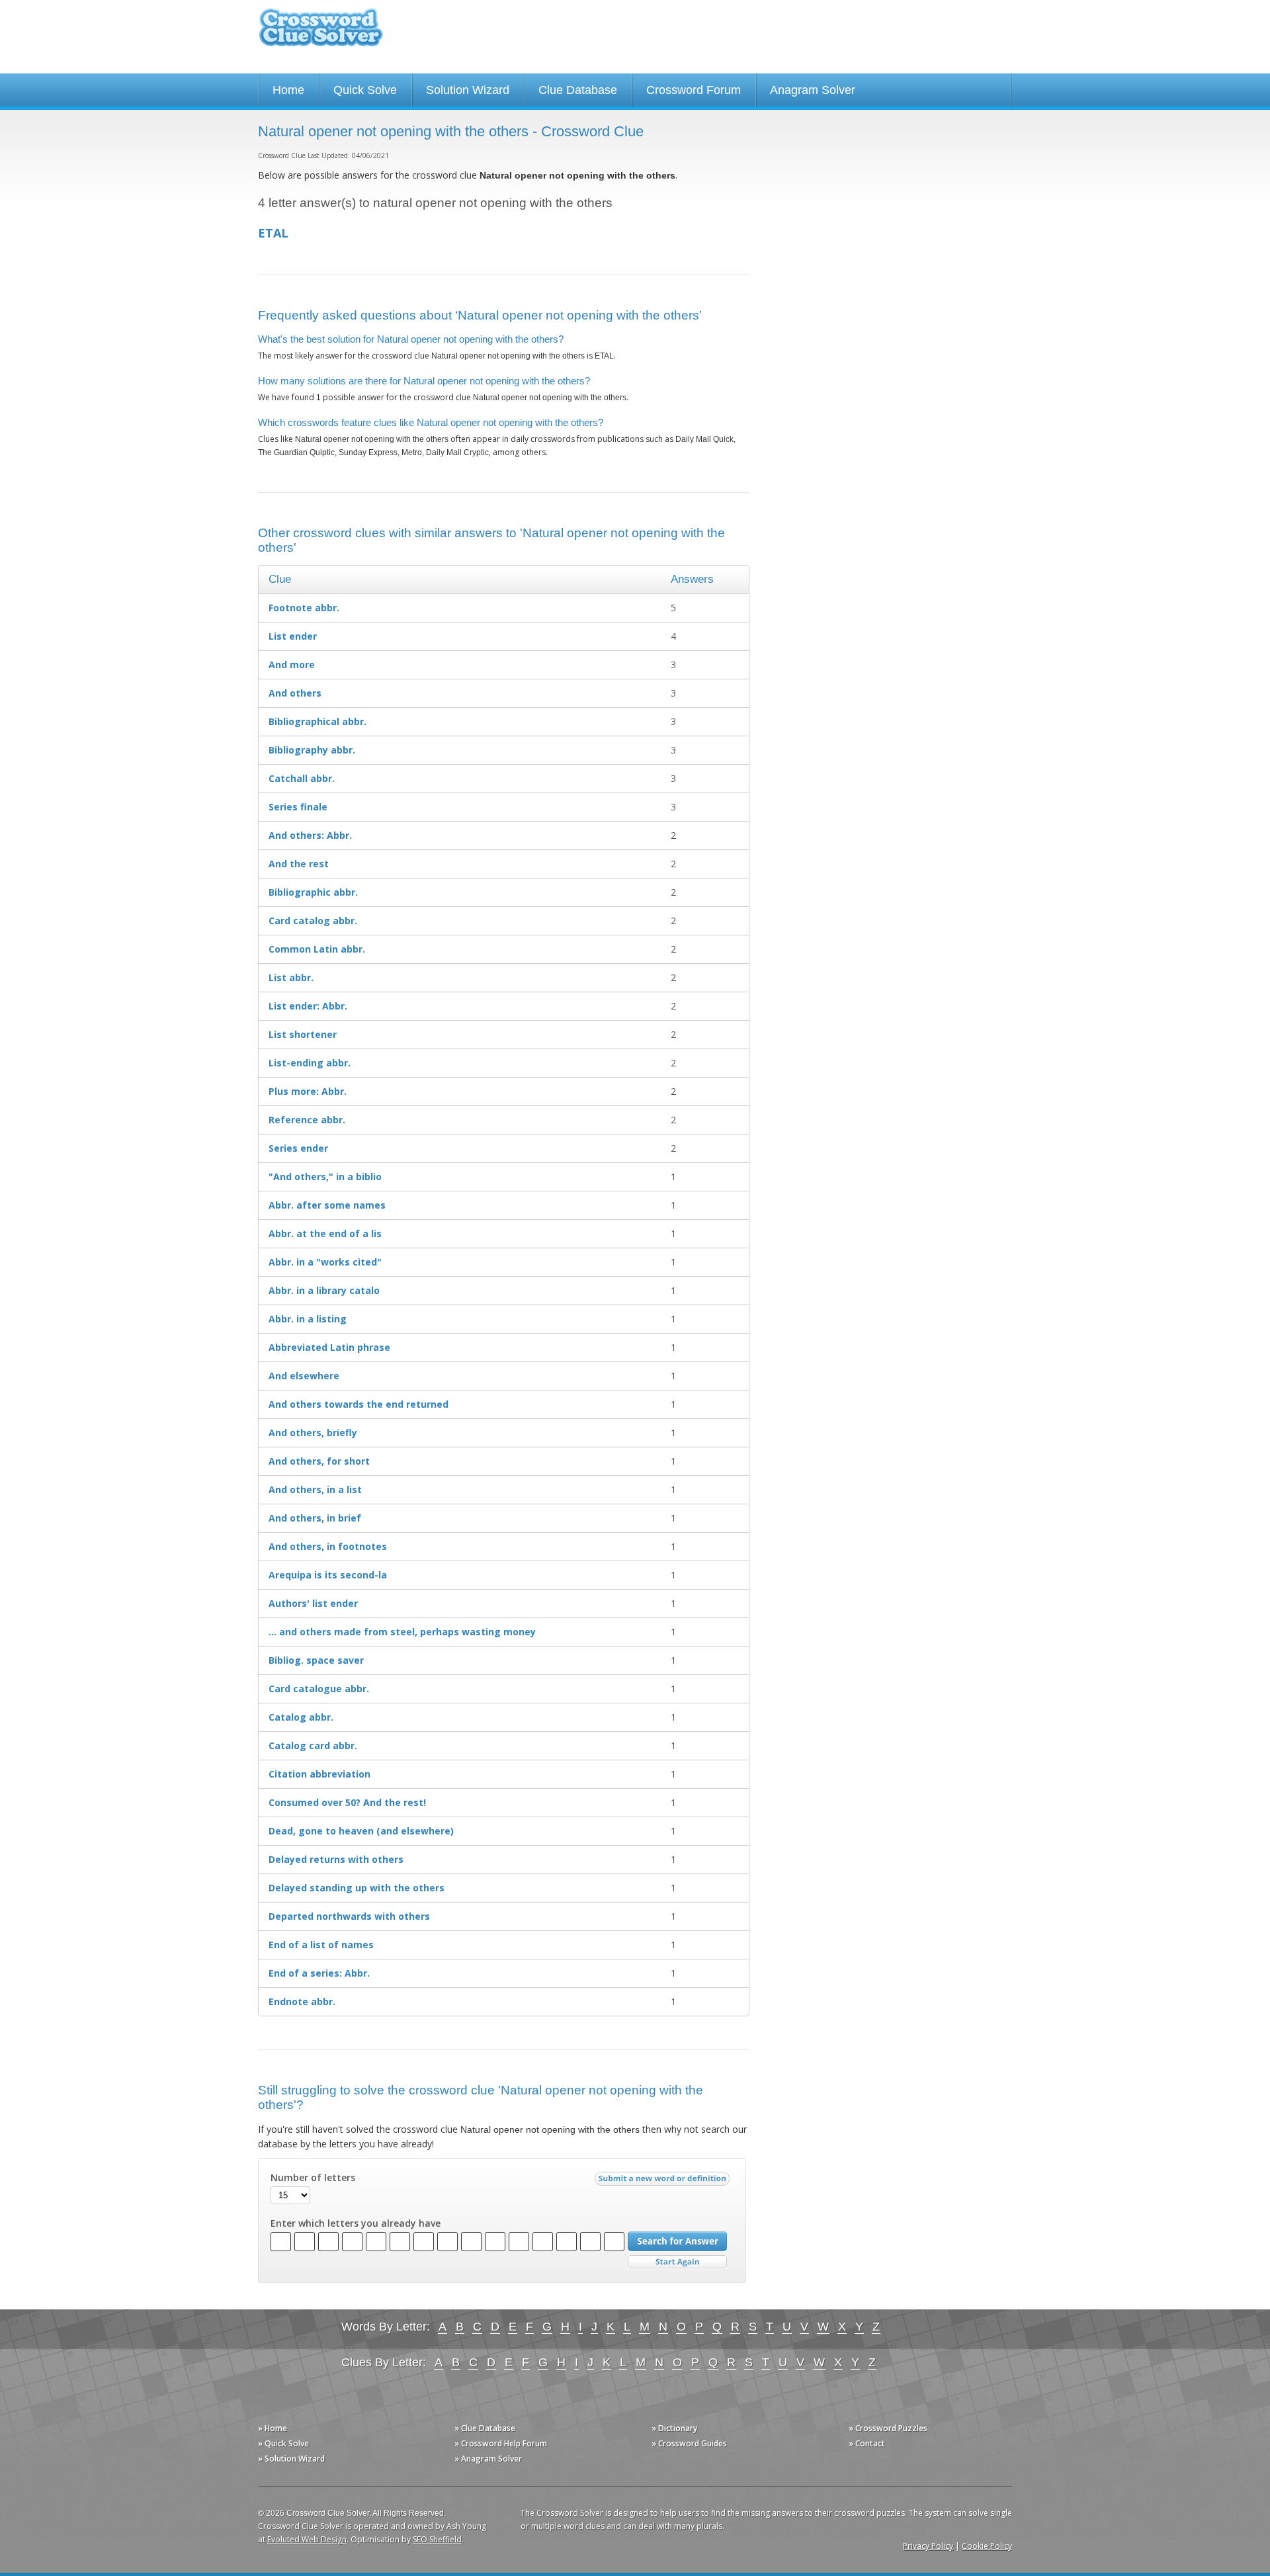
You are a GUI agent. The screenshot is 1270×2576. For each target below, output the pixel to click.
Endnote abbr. (302, 2001)
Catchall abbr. (302, 778)
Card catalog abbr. (313, 921)
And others (295, 693)
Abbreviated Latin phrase (329, 1347)
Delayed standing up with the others (357, 1888)
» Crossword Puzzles (888, 2428)
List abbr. (291, 977)
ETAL (273, 233)
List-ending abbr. (310, 1063)
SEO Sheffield (437, 2539)
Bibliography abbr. (312, 750)
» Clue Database (485, 2428)
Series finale (298, 807)
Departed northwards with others (349, 1916)
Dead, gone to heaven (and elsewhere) (361, 1831)
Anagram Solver (813, 90)
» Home (273, 2428)
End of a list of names (321, 1945)
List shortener (303, 1034)
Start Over (677, 2262)
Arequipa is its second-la (328, 1575)
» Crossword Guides (689, 2443)
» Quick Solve (283, 2443)
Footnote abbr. (304, 608)
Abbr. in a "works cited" (325, 1262)
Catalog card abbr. (313, 1745)
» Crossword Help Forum (501, 2443)
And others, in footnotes (328, 1546)
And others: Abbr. (310, 835)
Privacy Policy (928, 2546)
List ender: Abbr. (308, 1006)
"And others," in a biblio (325, 1177)
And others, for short (319, 1461)
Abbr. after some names (327, 1205)
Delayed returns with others (336, 1859)
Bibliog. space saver (316, 1660)
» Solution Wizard (291, 2459)
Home (288, 90)
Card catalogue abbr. (319, 1689)
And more (292, 665)
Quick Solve (365, 90)
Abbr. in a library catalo (324, 1290)
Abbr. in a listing (308, 1319)
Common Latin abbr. (317, 949)
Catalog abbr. (301, 1717)
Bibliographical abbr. (317, 721)
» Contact (867, 2443)
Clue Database (578, 90)
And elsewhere (304, 1376)
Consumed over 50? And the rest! (347, 1802)
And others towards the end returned (359, 1404)
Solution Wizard (468, 90)
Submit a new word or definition (664, 2182)
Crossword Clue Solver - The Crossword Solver (321, 33)
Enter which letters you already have (356, 2223)
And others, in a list (315, 1489)
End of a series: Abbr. (319, 1973)
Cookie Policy (987, 2546)
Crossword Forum (694, 90)
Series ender (298, 1148)
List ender (293, 636)
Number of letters (313, 2178)
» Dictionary (674, 2428)
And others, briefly (313, 1433)
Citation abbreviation (319, 1774)
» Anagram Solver (488, 2459)
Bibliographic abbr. (313, 892)
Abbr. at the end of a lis (325, 1233)
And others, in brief (315, 1518)
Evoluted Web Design (307, 2539)
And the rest (299, 864)
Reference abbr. (307, 1120)
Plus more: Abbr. (308, 1091)
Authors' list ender (313, 1603)
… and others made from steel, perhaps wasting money (402, 1632)
